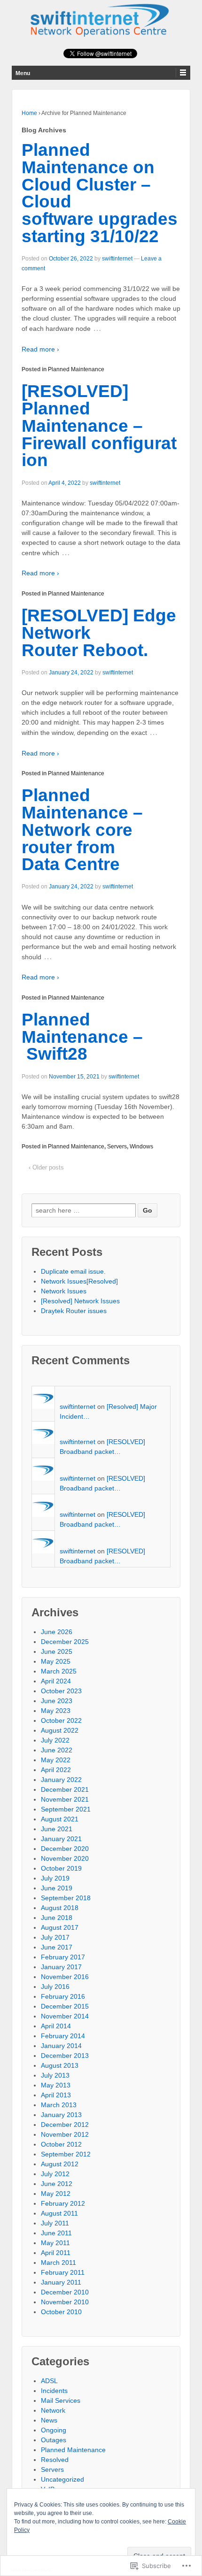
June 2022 (57, 1750)
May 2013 (56, 2085)
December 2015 (65, 2006)
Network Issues (64, 1291)
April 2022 (56, 1770)
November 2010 (65, 2302)
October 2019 (61, 1868)
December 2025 (65, 1642)
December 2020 (65, 1849)
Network (53, 2410)
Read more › (40, 349)
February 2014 (63, 2036)
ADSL (49, 2381)
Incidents (54, 2391)
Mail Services (61, 2400)
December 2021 (65, 1789)
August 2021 (60, 1819)
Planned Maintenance (76, 369)
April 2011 (56, 2253)
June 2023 (57, 1701)
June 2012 (57, 2184)
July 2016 (55, 1987)
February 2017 (63, 1957)
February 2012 (63, 2203)
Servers (117, 1147)
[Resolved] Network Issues (80, 1301)
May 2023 (56, 1711)
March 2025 (59, 1671)
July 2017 (55, 1937)
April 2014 (56, 2026)
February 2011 (63, 2272)
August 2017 (60, 1927)
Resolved (55, 2460)
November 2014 (65, 2016)
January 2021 (61, 1839)
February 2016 (63, 1996)
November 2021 (65, 1799)
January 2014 (61, 2046)
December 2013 (65, 2056)
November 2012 (65, 2134)
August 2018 (60, 1908)
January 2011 (61, 2282)
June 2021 (57, 1829)
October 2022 (61, 1720)
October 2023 (61, 1691)
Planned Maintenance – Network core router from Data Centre (82, 830)
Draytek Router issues (74, 1311)
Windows (141, 1147)
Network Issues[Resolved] (79, 1281)
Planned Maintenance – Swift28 (82, 1037)
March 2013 (59, 2105)
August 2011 (59, 2213)
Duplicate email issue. (73, 1271)
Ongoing (54, 2430)
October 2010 (61, 2312)
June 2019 (57, 1888)
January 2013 (61, 2115)
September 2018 (66, 1898)
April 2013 (56, 2095)
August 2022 (60, 1730)
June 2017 (57, 1947)
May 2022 (56, 1760)
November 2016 (65, 1977)
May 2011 (55, 2243)
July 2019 (55, 1878)
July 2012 (55, 2174)
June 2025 (57, 1651)
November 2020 (65, 1858)
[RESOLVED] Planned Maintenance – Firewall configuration (99, 426)
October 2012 (61, 2144)
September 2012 (66, 2154)
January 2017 (61, 1967)
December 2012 (65, 2125)
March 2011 (58, 2263)
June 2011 (56, 2233)
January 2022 (61, 1780)
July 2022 (55, 1740)
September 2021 (66, 1809)
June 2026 (57, 1632)
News (49, 2420)
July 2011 (55, 2223)
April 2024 (56, 1681)
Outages (54, 2440)
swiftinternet (117, 259)
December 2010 (65, 2292)
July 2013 (55, 2075)
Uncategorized (62, 2479)
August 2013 (60, 2065)
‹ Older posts (46, 1167)
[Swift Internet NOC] (100, 19)
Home (29, 113)
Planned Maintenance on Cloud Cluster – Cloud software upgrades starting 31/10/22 (100, 193)
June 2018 (57, 1918)
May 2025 (56, 1661)
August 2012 (60, 2164)
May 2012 (56, 2194)
